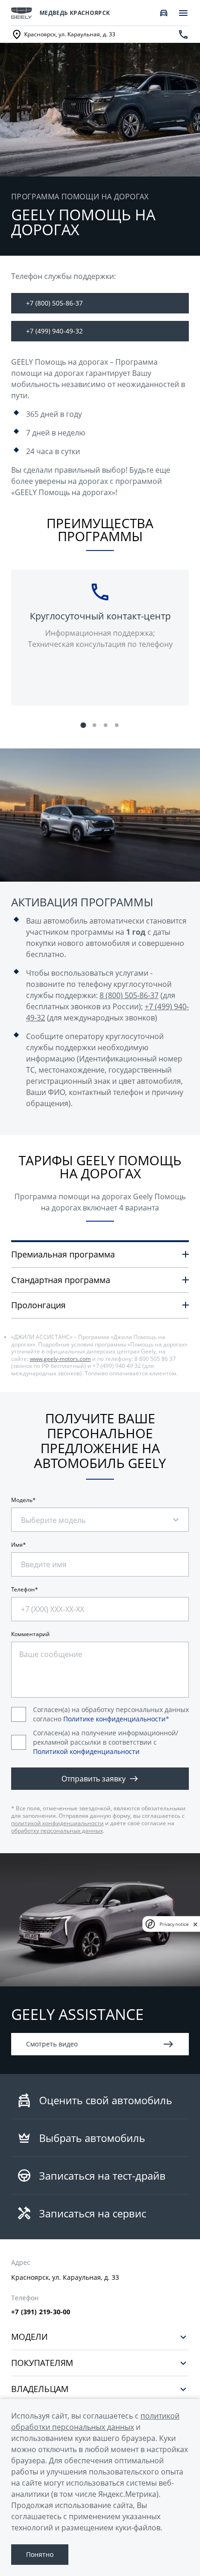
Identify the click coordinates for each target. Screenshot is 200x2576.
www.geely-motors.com (60, 1359)
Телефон (23, 1590)
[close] (195, 1924)
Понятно (40, 2554)
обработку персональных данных (57, 1831)
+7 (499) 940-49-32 (54, 331)
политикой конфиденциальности (57, 1823)
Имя (17, 1545)
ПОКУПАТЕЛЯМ (42, 2363)
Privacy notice (174, 1924)
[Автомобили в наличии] (164, 13)
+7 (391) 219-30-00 (41, 2312)
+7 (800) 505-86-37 (54, 303)
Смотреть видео (52, 2044)
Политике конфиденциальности (114, 1719)
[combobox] (62, 1515)
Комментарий (30, 1634)
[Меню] (183, 13)
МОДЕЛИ (30, 2337)
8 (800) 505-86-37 (129, 995)
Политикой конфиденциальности (86, 1751)
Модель (22, 1500)
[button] (83, 725)
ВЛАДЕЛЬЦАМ (40, 2389)
